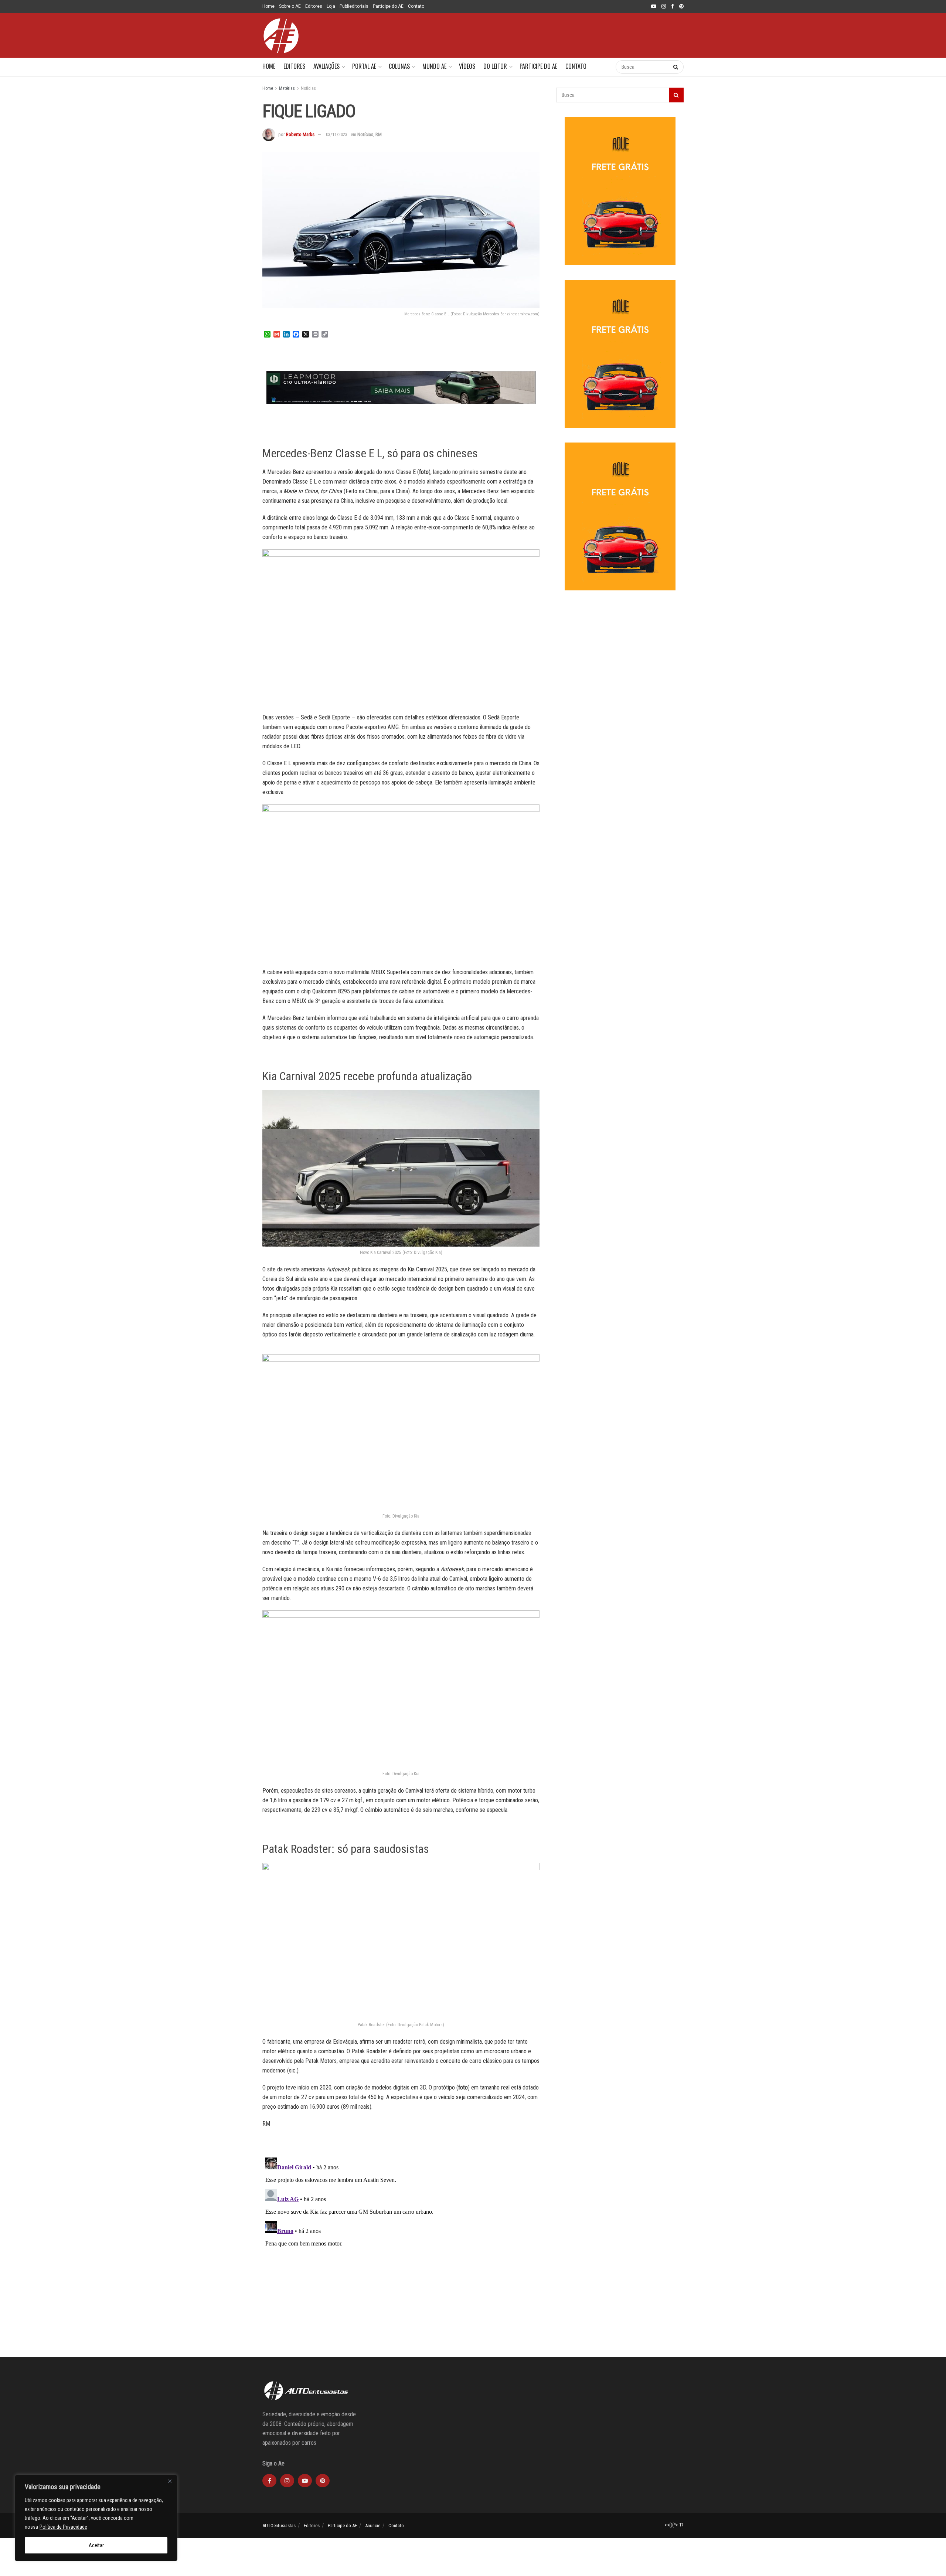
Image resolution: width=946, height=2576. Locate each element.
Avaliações (326, 66)
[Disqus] (401, 2247)
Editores (314, 6)
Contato (416, 6)
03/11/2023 (337, 134)
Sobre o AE (290, 6)
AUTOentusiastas (279, 2526)
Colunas (399, 66)
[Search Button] (603, 67)
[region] (96, 2518)
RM (379, 134)
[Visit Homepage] (281, 35)
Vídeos (467, 66)
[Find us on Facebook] (673, 7)
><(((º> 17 (674, 2525)
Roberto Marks (300, 134)
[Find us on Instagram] (664, 7)
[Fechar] (170, 2481)
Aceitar (96, 2545)
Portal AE (364, 66)
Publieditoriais (354, 6)
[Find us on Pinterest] (681, 7)
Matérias (287, 88)
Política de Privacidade (63, 2527)
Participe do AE (388, 6)
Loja (331, 6)
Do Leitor (495, 66)
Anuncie (373, 2526)
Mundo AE (434, 66)
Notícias (308, 88)
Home (268, 6)
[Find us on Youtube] (654, 7)
